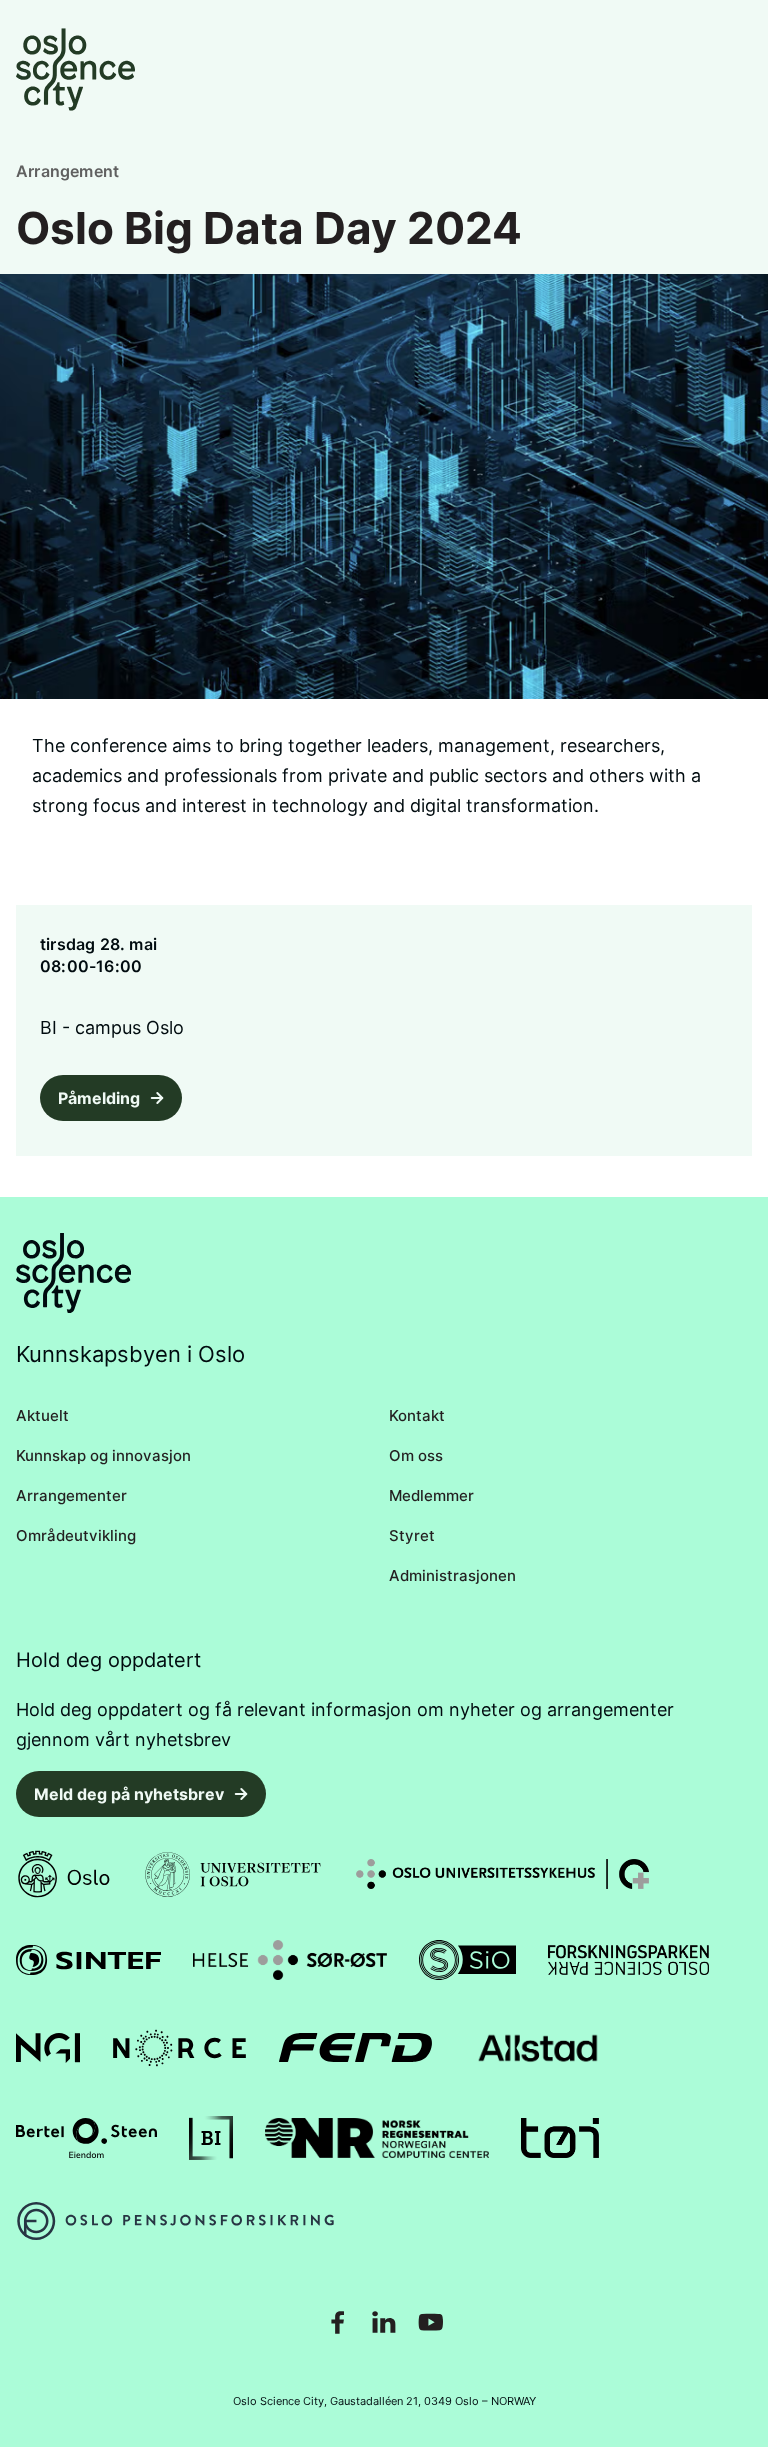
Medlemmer (431, 1495)
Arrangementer (71, 1495)
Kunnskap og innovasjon (103, 1455)
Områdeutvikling (76, 1535)
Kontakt (417, 1415)
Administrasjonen (452, 1575)
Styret (412, 1535)
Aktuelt (42, 1415)
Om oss (416, 1455)
